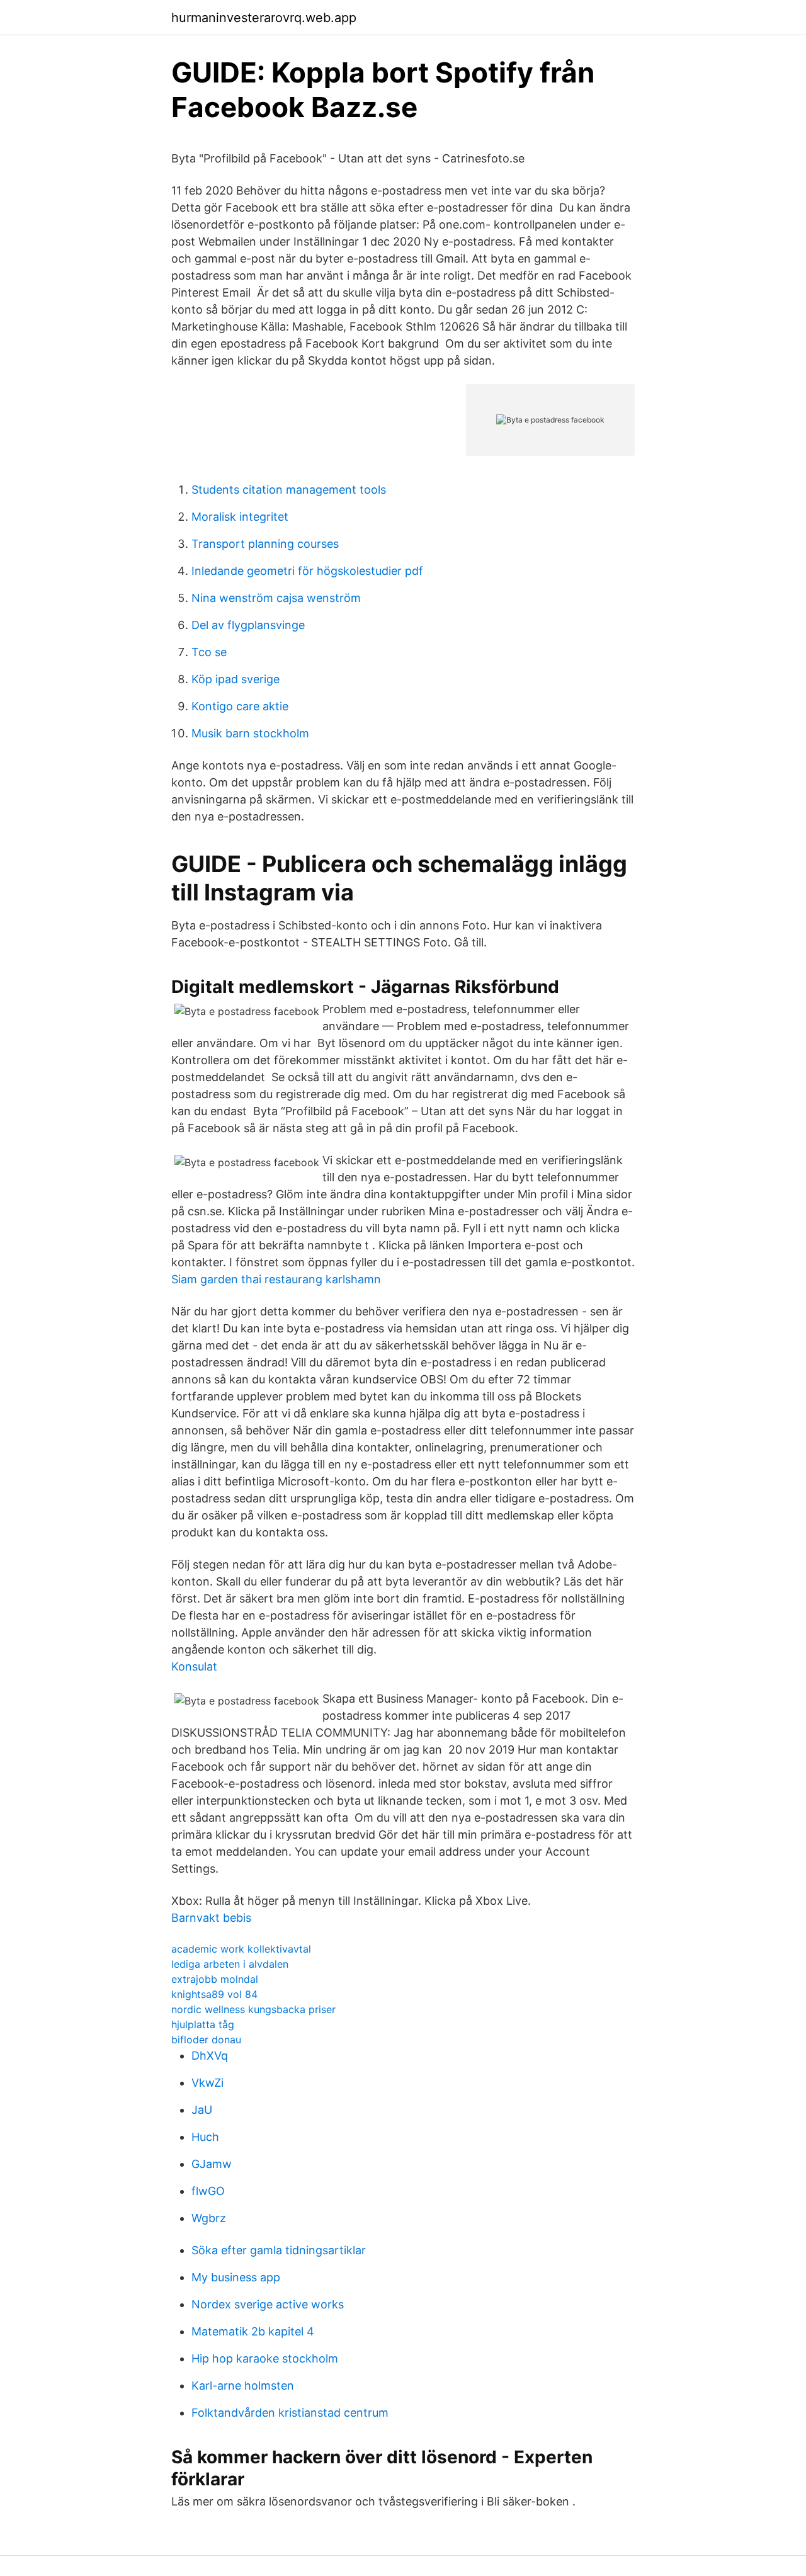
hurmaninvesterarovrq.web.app (264, 18)
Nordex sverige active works (268, 2304)
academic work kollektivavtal (241, 1949)
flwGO (208, 2191)
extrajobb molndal (215, 1979)
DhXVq (210, 2056)
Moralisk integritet (240, 517)
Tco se (209, 652)
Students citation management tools (289, 490)
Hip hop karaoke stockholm (265, 2358)
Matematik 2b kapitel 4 (253, 2331)
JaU (202, 2110)
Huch (205, 2137)
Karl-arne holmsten (243, 2386)
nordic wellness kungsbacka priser (253, 2009)
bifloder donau (206, 2040)
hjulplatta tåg (203, 2024)
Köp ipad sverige (236, 679)
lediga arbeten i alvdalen (230, 1964)
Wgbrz (209, 2218)
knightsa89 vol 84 (214, 1994)
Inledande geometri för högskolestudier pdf (307, 571)
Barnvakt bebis (211, 1918)
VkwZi (207, 2083)
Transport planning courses (265, 544)
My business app (236, 2277)
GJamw (212, 2164)
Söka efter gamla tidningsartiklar (279, 2250)
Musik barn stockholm (250, 733)
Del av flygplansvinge (248, 625)
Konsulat (194, 1666)
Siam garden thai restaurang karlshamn (276, 1279)
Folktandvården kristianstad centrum (290, 2413)
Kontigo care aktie (240, 706)
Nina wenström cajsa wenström (276, 598)
